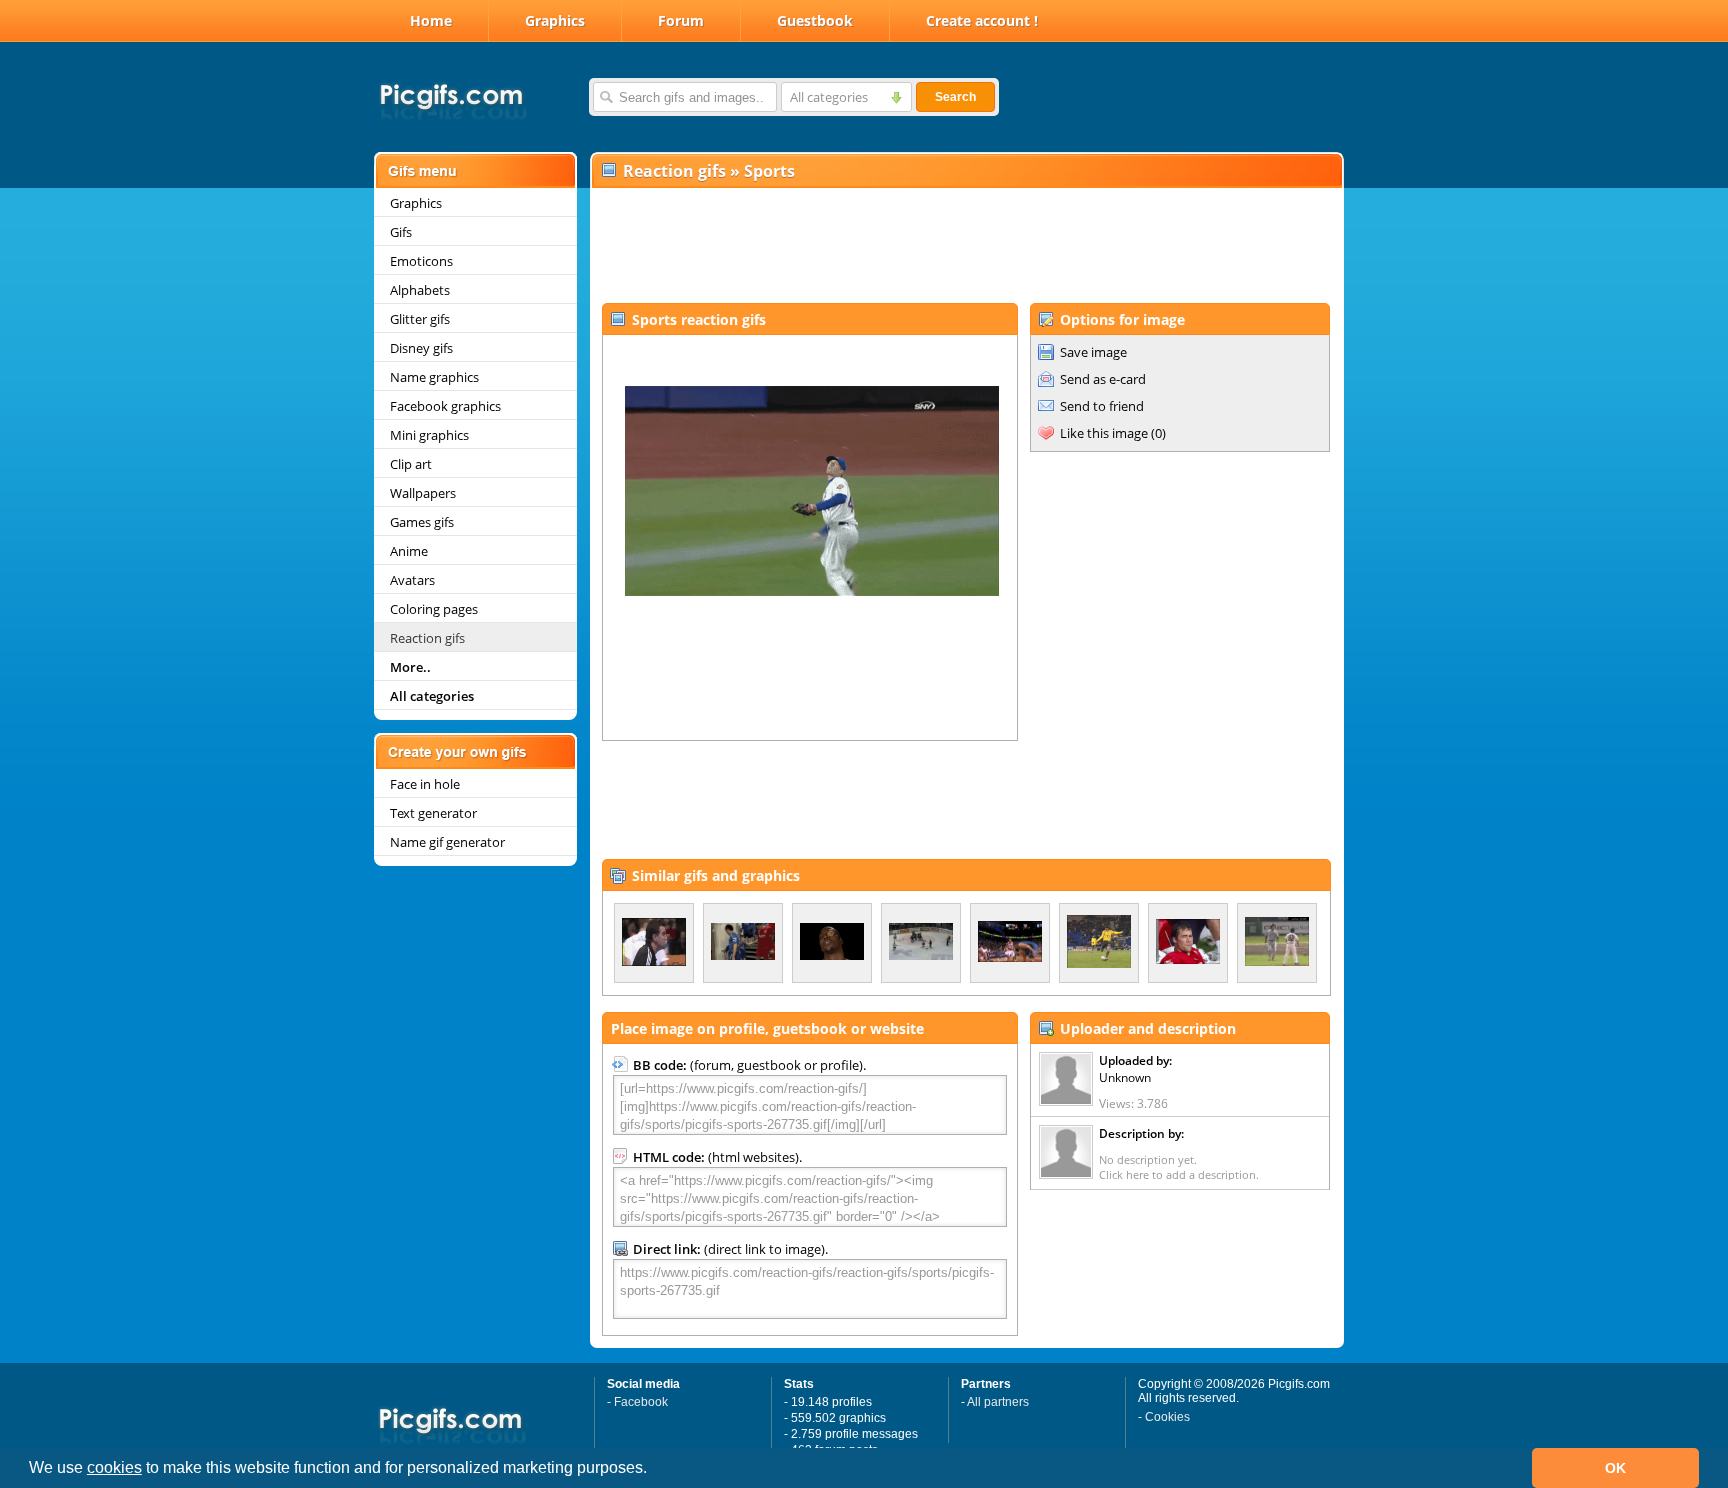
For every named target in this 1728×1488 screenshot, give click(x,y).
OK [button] (1615, 1468)
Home (431, 20)
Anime (409, 551)
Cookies (1167, 1417)
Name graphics (434, 377)
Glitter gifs (420, 319)
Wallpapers (423, 493)
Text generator (433, 813)
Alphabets (420, 290)
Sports (769, 171)
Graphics (555, 20)
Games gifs (422, 522)
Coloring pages (434, 609)
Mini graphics (429, 435)
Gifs (401, 232)
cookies (114, 1467)
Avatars (412, 580)
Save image (1093, 352)
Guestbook (815, 20)
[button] (654, 1470)
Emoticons (421, 261)
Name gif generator (447, 842)
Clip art (411, 464)
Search (955, 97)
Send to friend (1102, 406)
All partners (998, 1402)
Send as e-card (1103, 379)
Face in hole (425, 784)
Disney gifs (421, 348)
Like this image (1104, 433)
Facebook (641, 1402)
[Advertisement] (966, 246)
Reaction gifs (427, 638)
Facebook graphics (445, 406)
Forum (681, 20)
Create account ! (982, 20)
